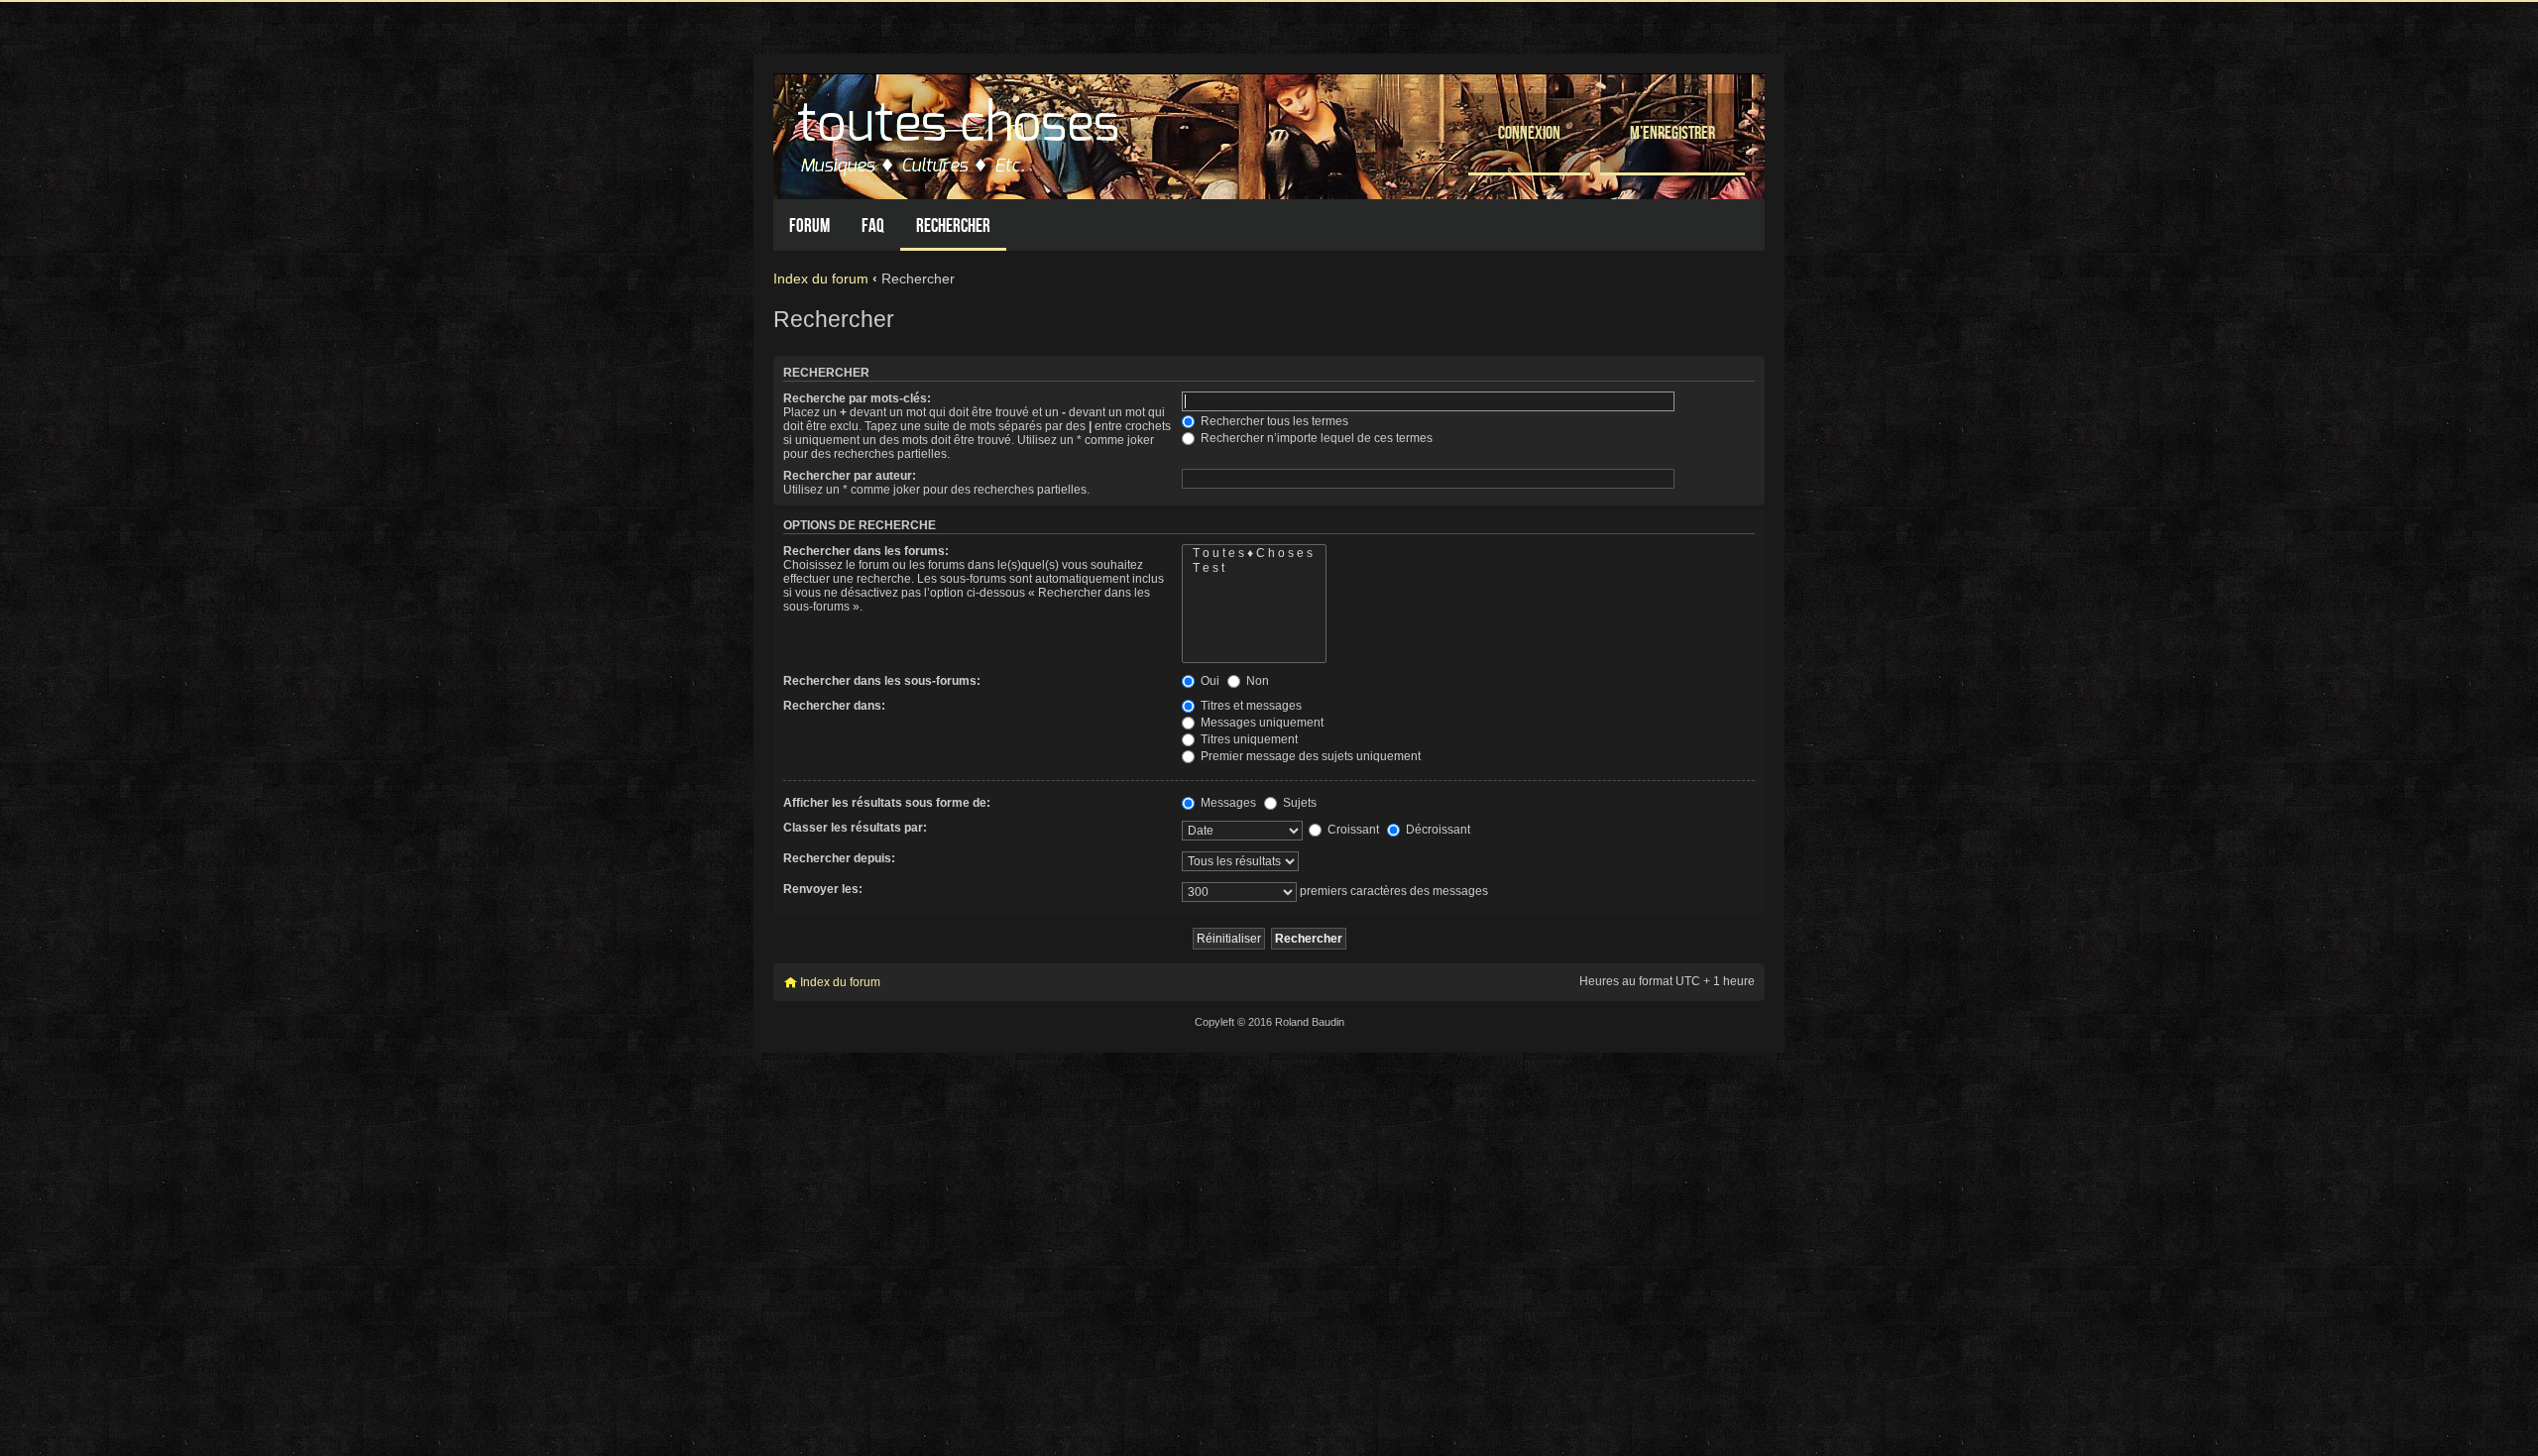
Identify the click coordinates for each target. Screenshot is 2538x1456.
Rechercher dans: (834, 706)
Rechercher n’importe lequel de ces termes (1315, 438)
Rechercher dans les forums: (866, 551)
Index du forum (821, 279)
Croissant (1352, 830)
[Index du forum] (961, 131)
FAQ (873, 225)
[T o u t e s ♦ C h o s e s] (1254, 554)
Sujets (1298, 803)
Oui (1209, 681)
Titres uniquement (1248, 739)
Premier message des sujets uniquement (1309, 756)
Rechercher (953, 225)
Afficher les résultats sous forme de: (887, 803)
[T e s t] (1254, 568)
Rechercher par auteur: (850, 476)
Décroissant (1437, 830)
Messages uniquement (1261, 723)
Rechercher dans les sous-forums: (882, 681)
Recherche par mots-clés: (857, 398)
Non (1256, 681)
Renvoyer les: (823, 889)
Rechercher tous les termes (1273, 421)
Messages (1227, 803)
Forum (809, 225)
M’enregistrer (1673, 132)
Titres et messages (1250, 706)
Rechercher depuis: (839, 858)
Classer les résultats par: (855, 828)
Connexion (1529, 132)
